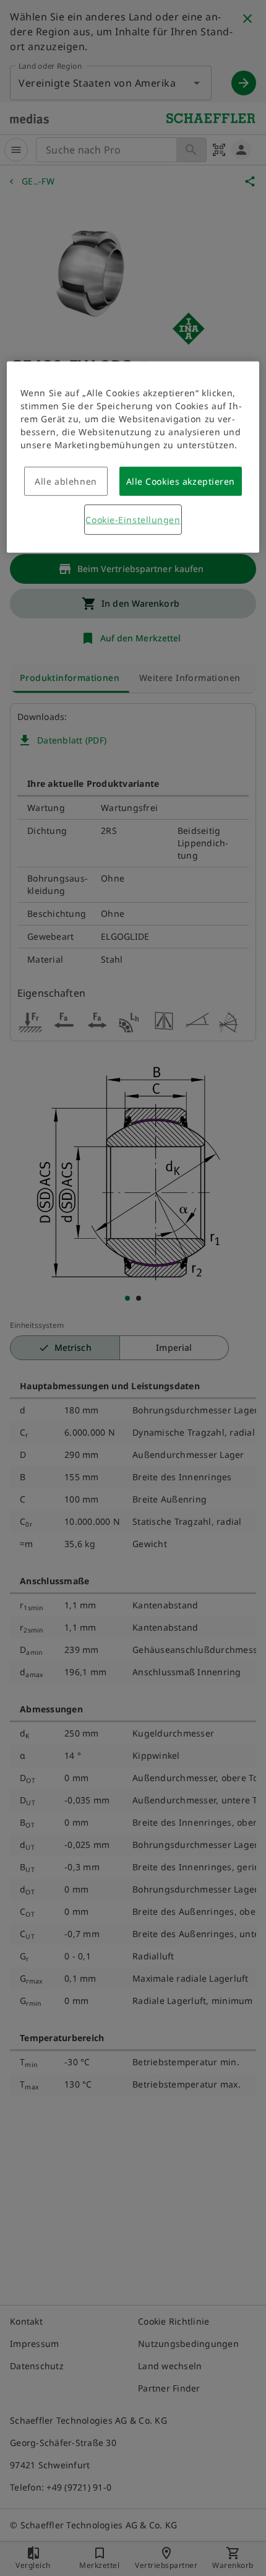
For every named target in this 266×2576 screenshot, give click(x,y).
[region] (133, 457)
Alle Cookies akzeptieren (181, 481)
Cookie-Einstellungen (133, 520)
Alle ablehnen (66, 481)
